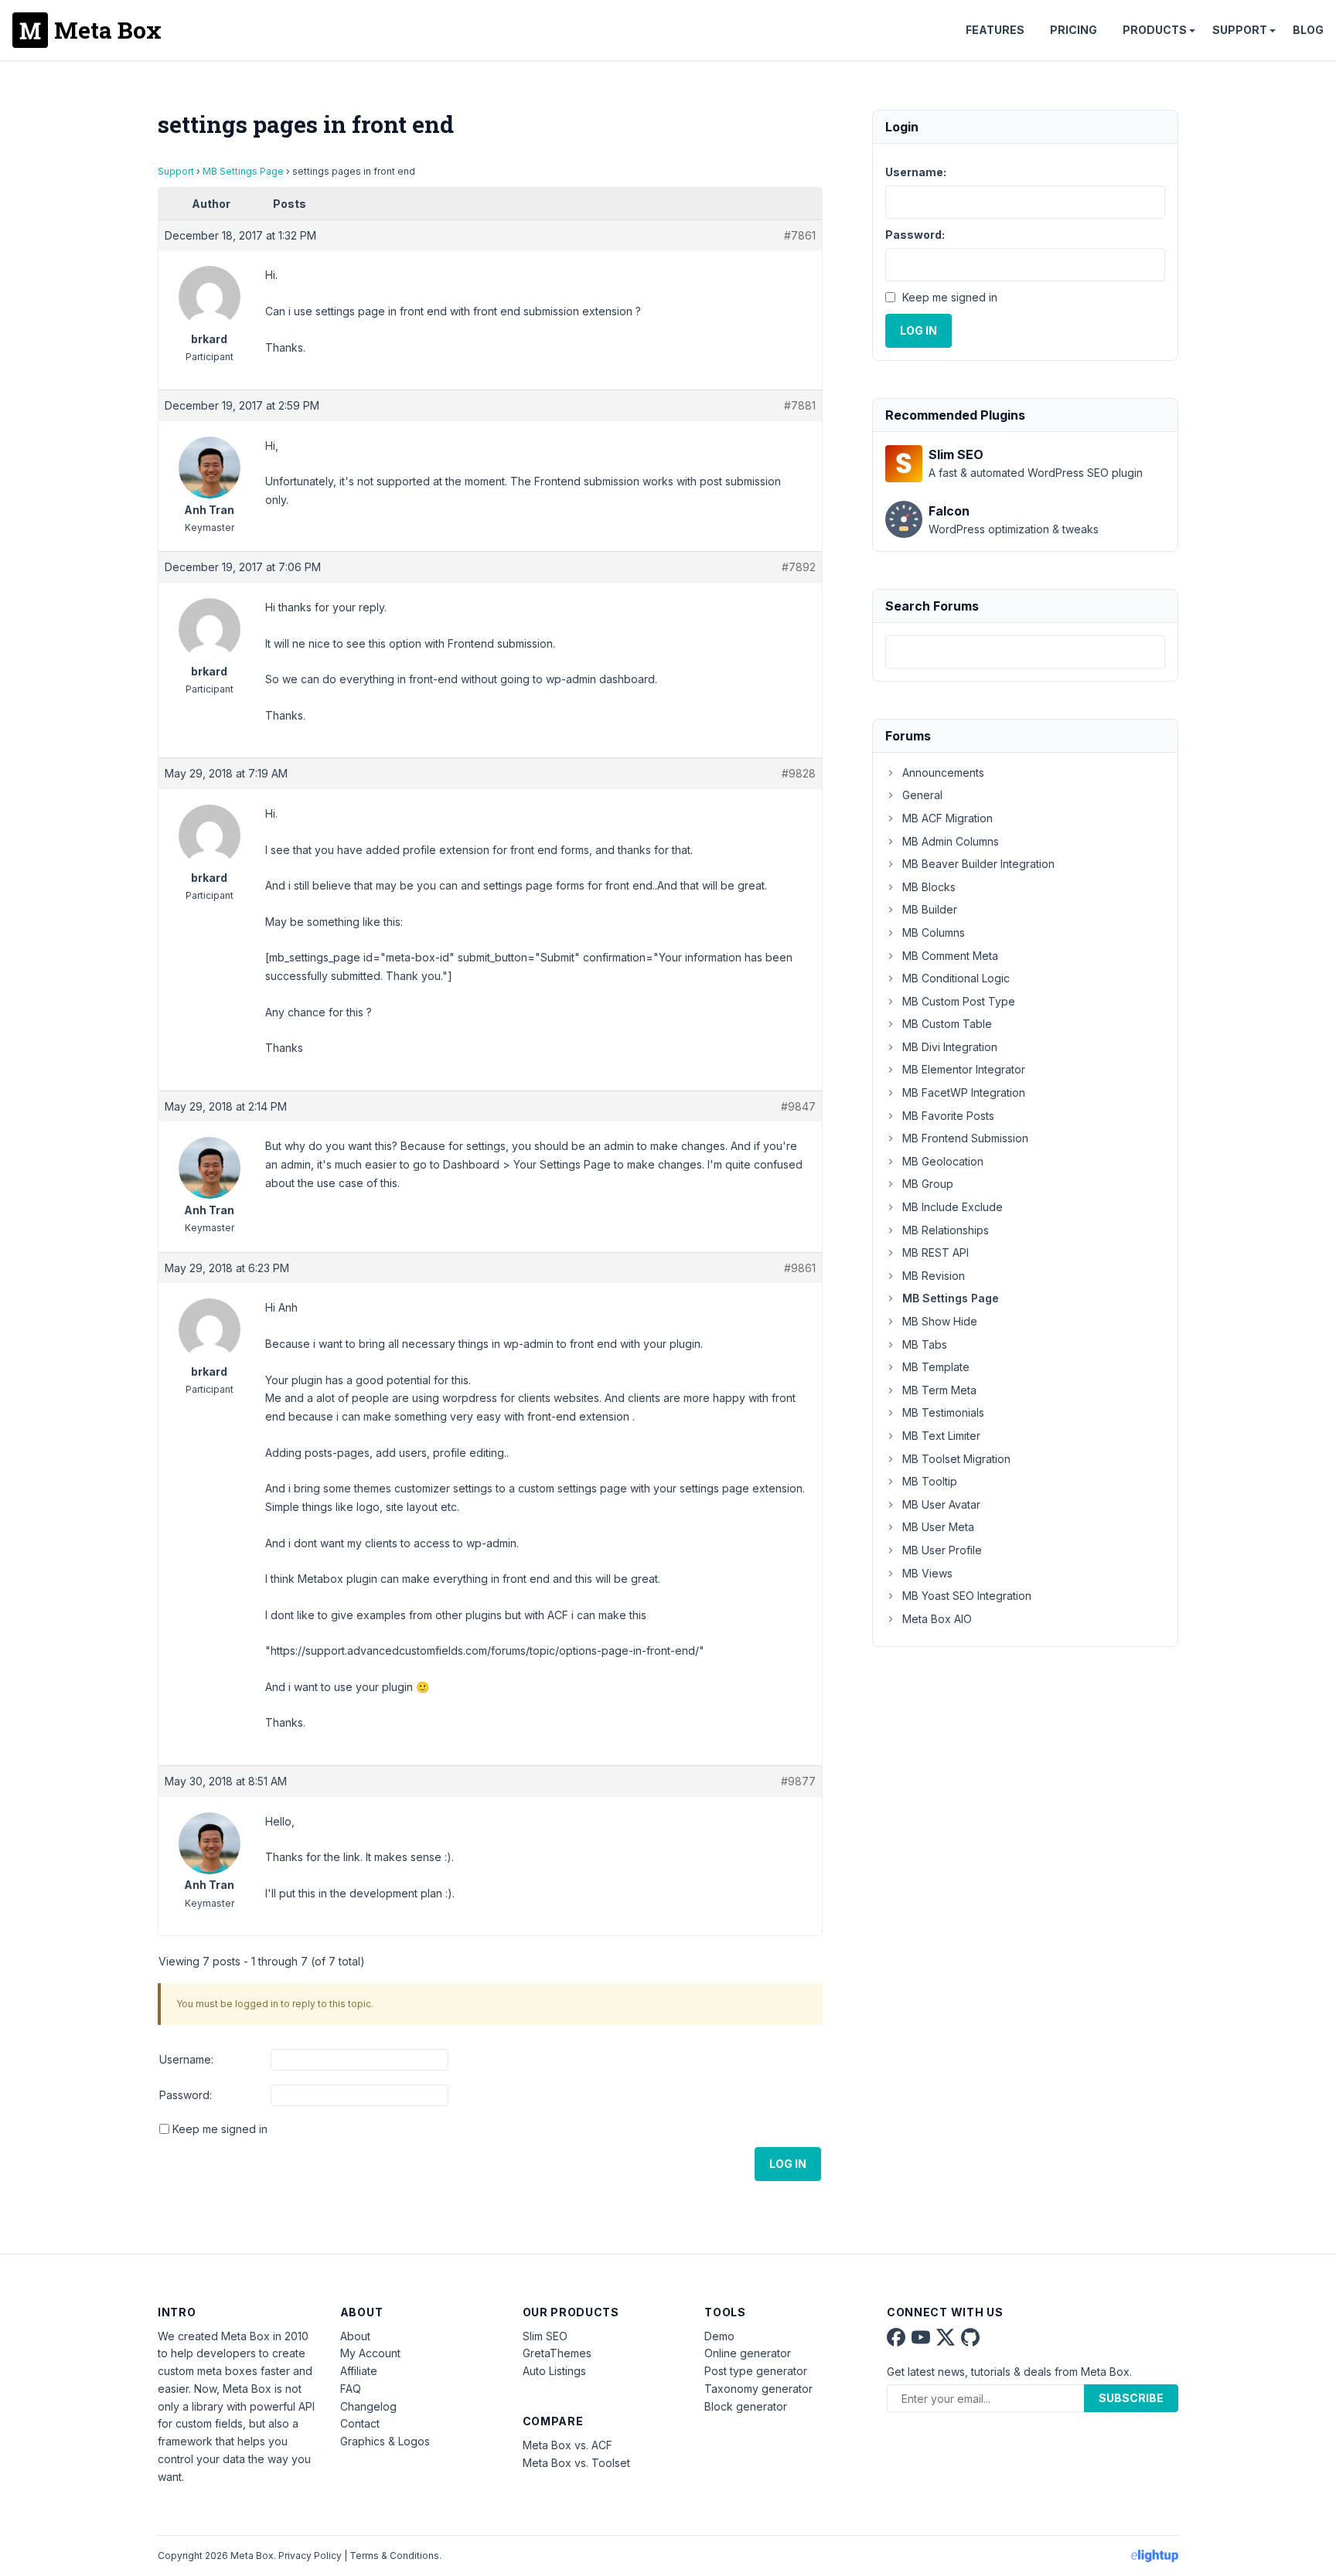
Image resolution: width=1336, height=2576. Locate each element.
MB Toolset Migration (956, 1459)
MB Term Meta (939, 1390)
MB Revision (934, 1276)
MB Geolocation (943, 1161)
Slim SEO (545, 2336)
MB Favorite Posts (948, 1116)
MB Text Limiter (941, 1436)
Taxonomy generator (758, 2389)
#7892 (799, 567)
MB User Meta (938, 1527)
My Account (370, 2353)
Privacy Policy (310, 2556)
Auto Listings (554, 2371)
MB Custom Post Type (959, 1001)
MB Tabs (925, 1344)
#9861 (800, 1268)
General (922, 795)
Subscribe (1131, 2398)
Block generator (746, 2406)
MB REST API (936, 1252)
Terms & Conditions (394, 2556)
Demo (719, 2336)
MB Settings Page (243, 171)
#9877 (798, 1781)
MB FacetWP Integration (964, 1092)
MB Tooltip (930, 1481)
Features (995, 30)
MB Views (927, 1573)
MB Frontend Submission (965, 1138)
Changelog (368, 2406)
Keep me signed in (220, 2129)
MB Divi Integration (950, 1047)
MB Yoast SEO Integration (967, 1596)
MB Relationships (946, 1230)
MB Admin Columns (951, 841)
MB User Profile (942, 1550)
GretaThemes (557, 2353)
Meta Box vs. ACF (567, 2445)
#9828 (799, 773)
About (355, 2336)
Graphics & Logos (385, 2441)
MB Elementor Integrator (964, 1069)
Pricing (1074, 30)
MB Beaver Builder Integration (978, 864)
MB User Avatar (941, 1504)
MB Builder (930, 909)
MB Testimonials (943, 1412)
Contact (360, 2423)
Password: (186, 2095)
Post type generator (756, 2371)
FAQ (351, 2389)
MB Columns (934, 932)
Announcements (943, 772)
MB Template (936, 1367)
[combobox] (1025, 652)
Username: (186, 2059)
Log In (788, 2164)
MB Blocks (929, 887)
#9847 (798, 1106)
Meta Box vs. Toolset (576, 2463)
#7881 (800, 405)
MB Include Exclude (953, 1207)
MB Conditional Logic (956, 978)
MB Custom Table (947, 1024)
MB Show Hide (940, 1321)
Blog (1308, 30)
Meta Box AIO (937, 1619)
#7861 (800, 235)
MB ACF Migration (947, 818)
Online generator (748, 2353)
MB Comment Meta (950, 956)
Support (1240, 30)
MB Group (928, 1184)
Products (1155, 30)
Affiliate (359, 2371)
